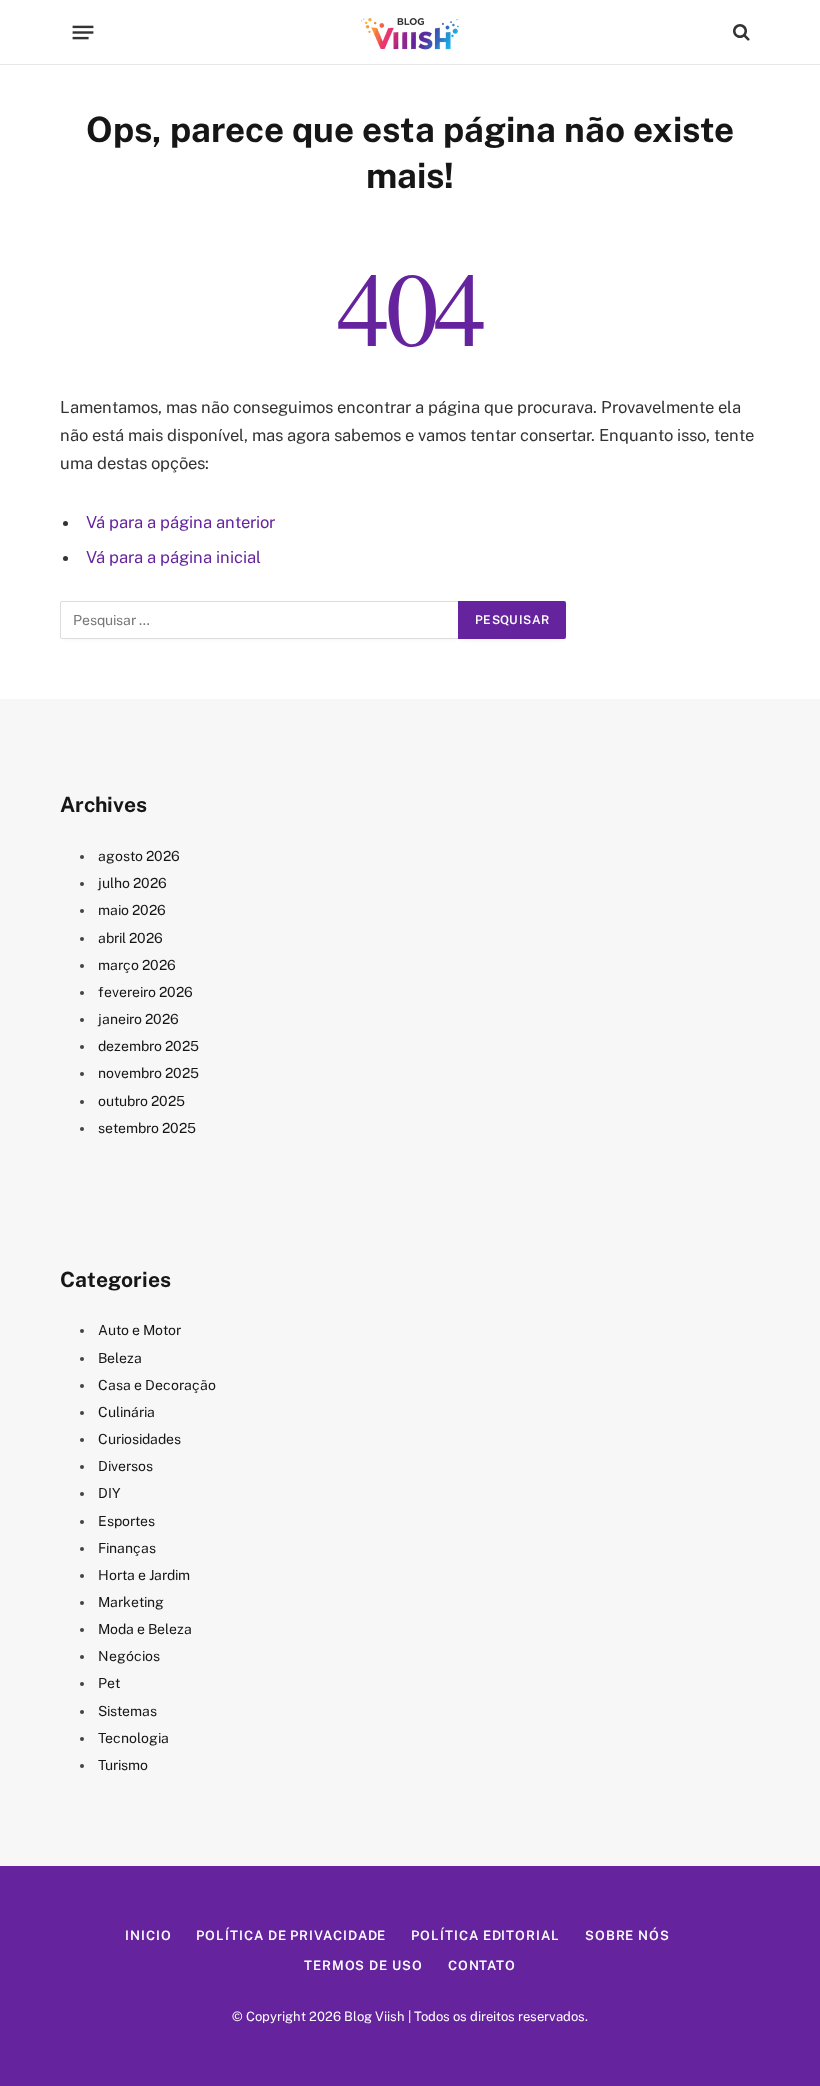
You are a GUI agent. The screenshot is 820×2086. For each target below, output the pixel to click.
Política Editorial (485, 1935)
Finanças (127, 1548)
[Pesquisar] (739, 32)
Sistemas (127, 1711)
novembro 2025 (148, 1073)
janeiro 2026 (138, 1019)
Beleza (120, 1358)
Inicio (148, 1935)
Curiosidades (139, 1439)
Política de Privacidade (291, 1935)
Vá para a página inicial (173, 557)
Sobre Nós (627, 1935)
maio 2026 (132, 910)
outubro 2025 (141, 1101)
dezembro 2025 (148, 1046)
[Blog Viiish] (410, 32)
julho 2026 (132, 883)
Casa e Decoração (157, 1385)
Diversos (125, 1466)
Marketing (131, 1602)
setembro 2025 (147, 1128)
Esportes (126, 1521)
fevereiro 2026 (145, 992)
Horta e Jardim (144, 1575)
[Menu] (83, 32)
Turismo (123, 1765)
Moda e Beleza (145, 1629)
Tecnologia (133, 1738)
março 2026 (137, 965)
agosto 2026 (139, 856)
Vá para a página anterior (180, 522)
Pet (109, 1683)
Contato (482, 1965)
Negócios (129, 1656)
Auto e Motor (139, 1330)
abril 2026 (130, 938)
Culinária (126, 1412)
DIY (109, 1493)
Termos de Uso (363, 1965)
